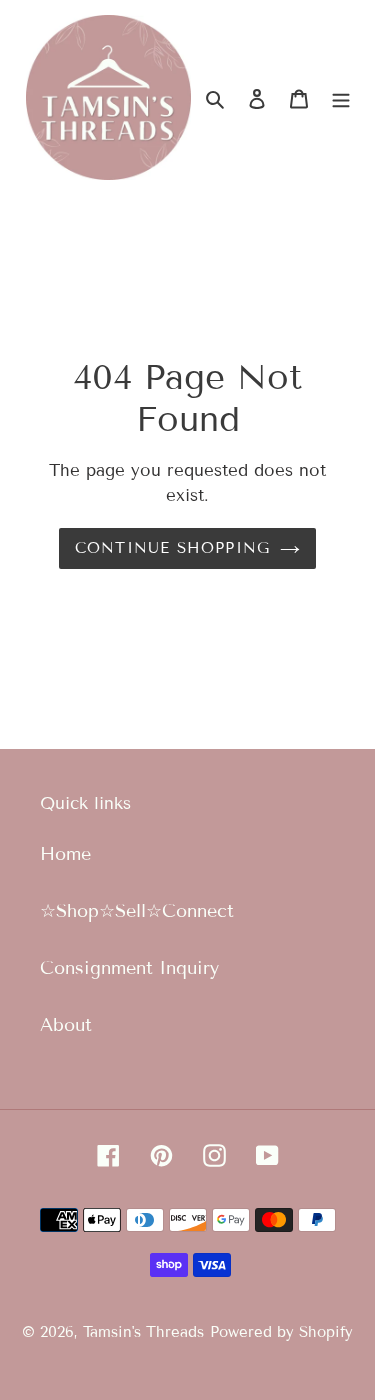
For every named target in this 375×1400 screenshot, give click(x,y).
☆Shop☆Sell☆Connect (137, 911)
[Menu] (341, 97)
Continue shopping (173, 548)
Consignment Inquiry (129, 968)
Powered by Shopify (281, 1332)
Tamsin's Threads (143, 1332)
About (66, 1025)
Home (65, 854)
